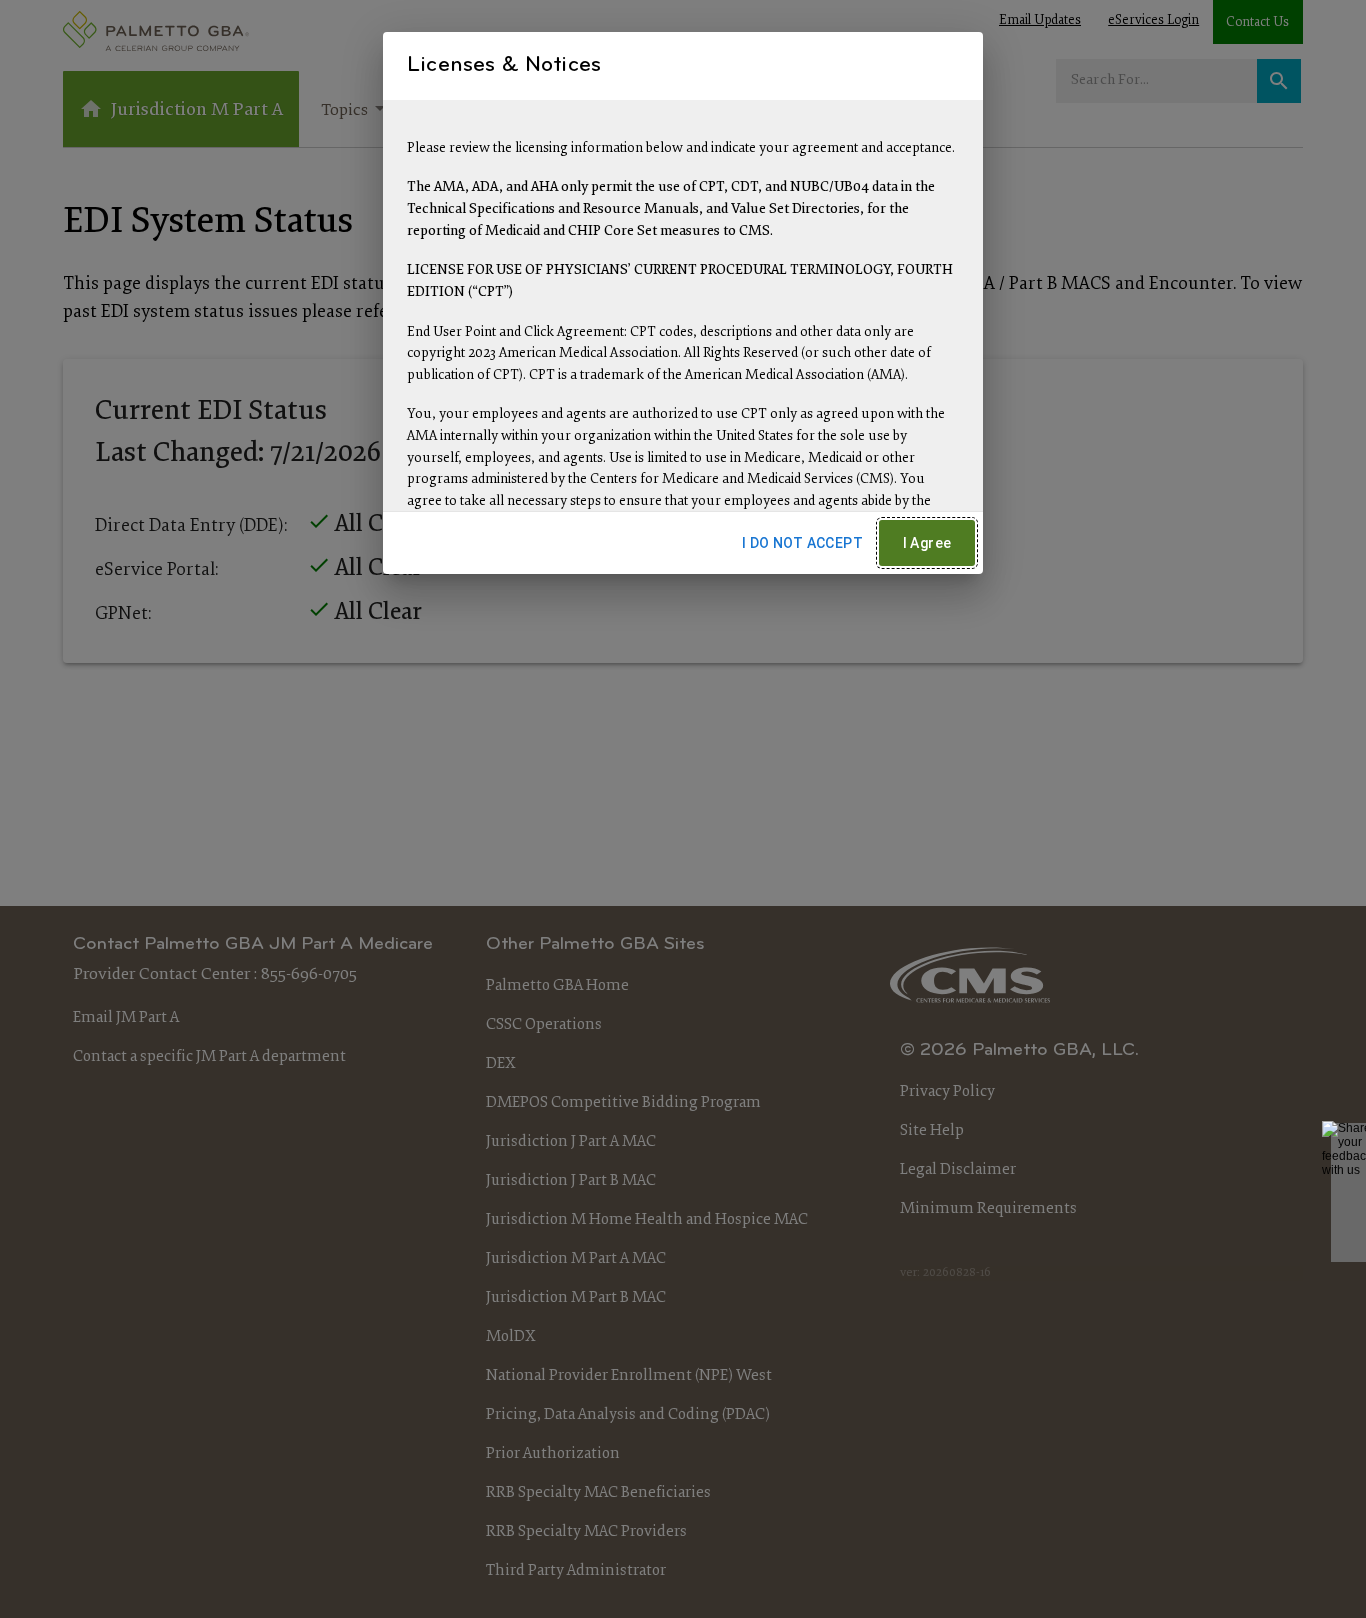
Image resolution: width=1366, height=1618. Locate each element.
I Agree (927, 543)
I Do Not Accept (802, 543)
